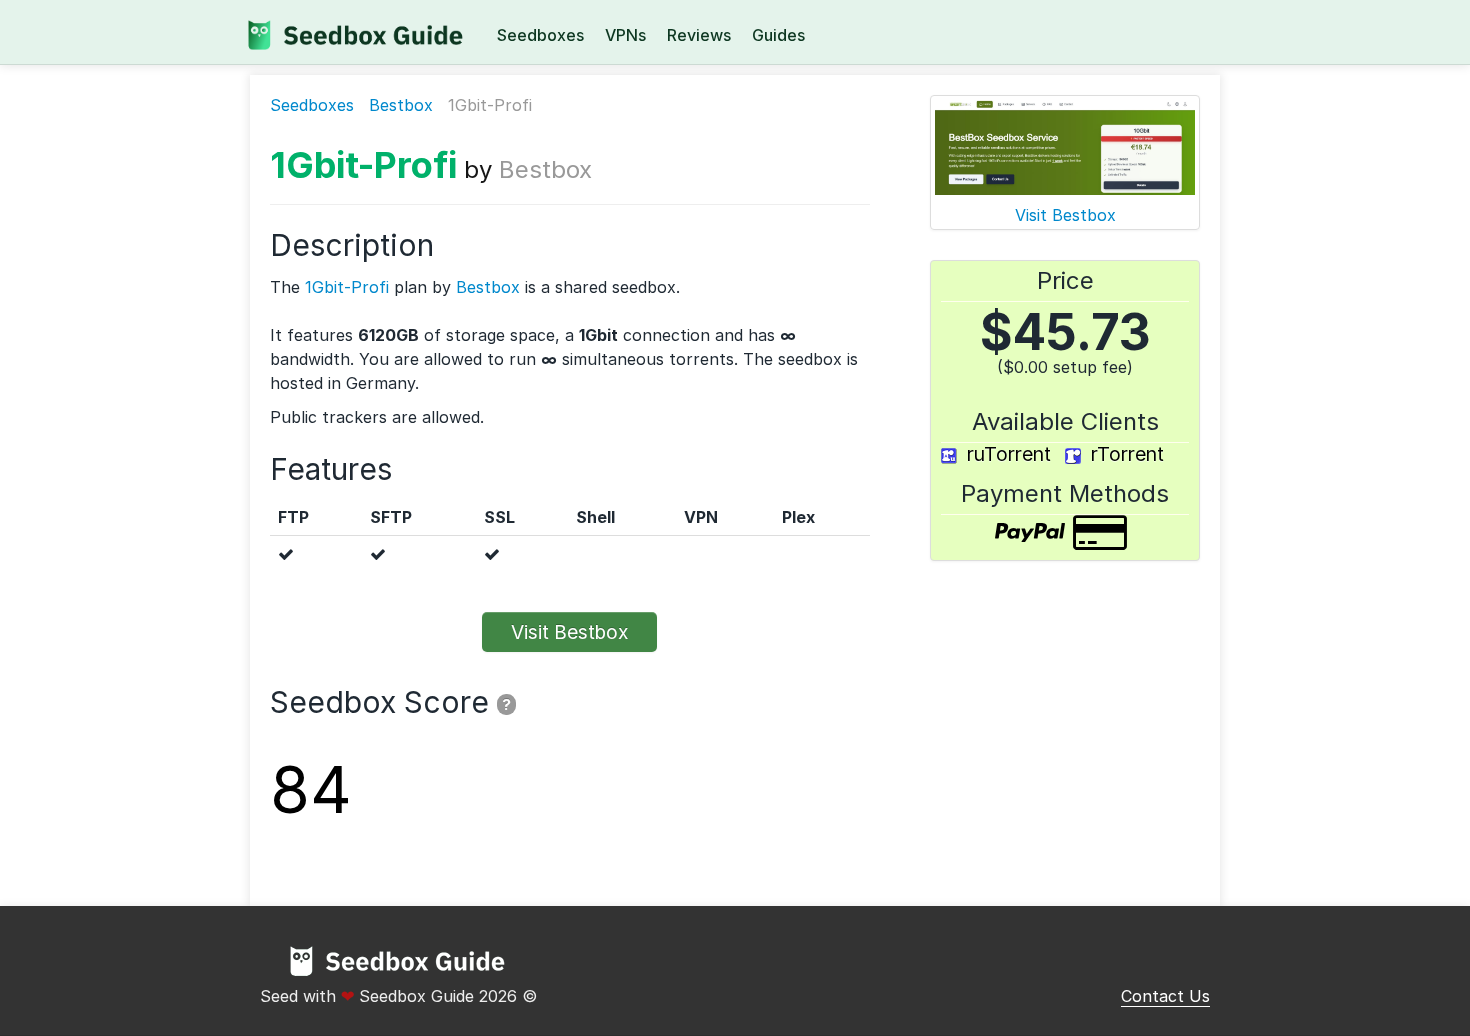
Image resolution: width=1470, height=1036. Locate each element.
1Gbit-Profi (363, 165)
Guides (778, 35)
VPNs (625, 35)
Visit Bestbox (569, 632)
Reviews (699, 35)
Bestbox (401, 105)
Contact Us (1165, 996)
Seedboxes (540, 35)
